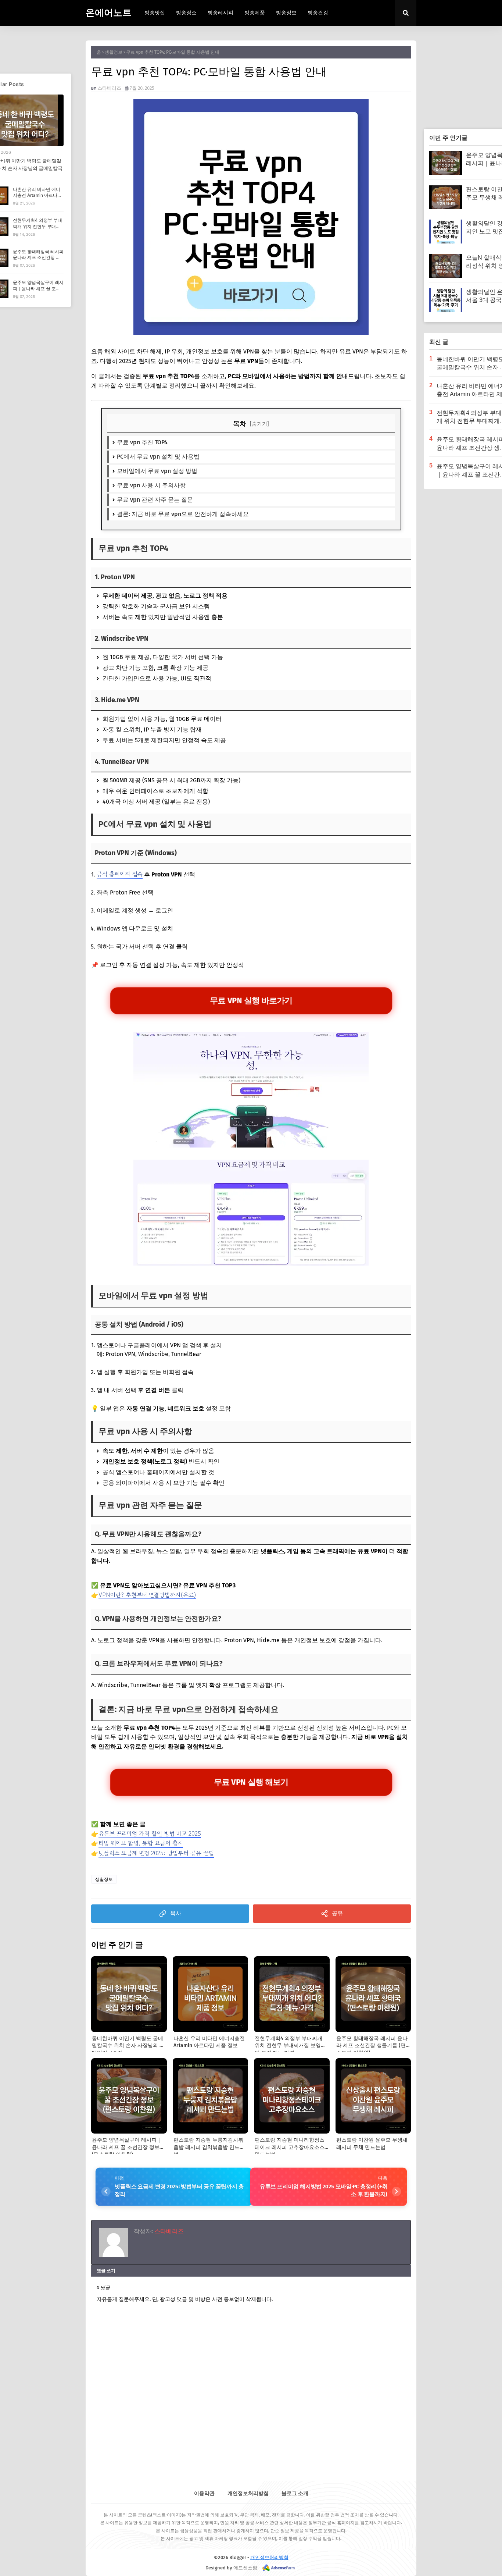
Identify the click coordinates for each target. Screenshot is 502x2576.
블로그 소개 (295, 2493)
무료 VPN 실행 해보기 (251, 1782)
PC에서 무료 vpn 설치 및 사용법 (158, 457)
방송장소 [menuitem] (186, 13)
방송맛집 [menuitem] (155, 13)
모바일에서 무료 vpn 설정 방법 (157, 471)
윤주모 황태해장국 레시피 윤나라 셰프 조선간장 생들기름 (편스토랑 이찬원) (38, 258)
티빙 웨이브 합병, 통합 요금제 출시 (141, 1843)
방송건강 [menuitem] (318, 13)
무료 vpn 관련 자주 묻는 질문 (155, 500)
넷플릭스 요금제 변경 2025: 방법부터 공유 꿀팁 (156, 1853)
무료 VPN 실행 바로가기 (251, 1000)
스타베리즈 (109, 88)
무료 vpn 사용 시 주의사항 (151, 485)
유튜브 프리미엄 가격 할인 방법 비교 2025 (150, 1833)
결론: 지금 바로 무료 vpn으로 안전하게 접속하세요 (183, 514)
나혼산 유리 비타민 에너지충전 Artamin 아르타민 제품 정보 (37, 195)
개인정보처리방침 (248, 2493)
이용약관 (204, 2493)
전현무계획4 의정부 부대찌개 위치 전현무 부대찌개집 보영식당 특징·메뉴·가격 (37, 229)
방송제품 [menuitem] (255, 13)
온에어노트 (109, 13)
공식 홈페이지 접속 (120, 874)
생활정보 (114, 52)
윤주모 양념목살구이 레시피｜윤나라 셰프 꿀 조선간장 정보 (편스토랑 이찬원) (38, 291)
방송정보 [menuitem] (286, 13)
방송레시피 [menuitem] (220, 13)
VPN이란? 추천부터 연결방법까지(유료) (147, 1595)
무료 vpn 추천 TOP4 (142, 442)
